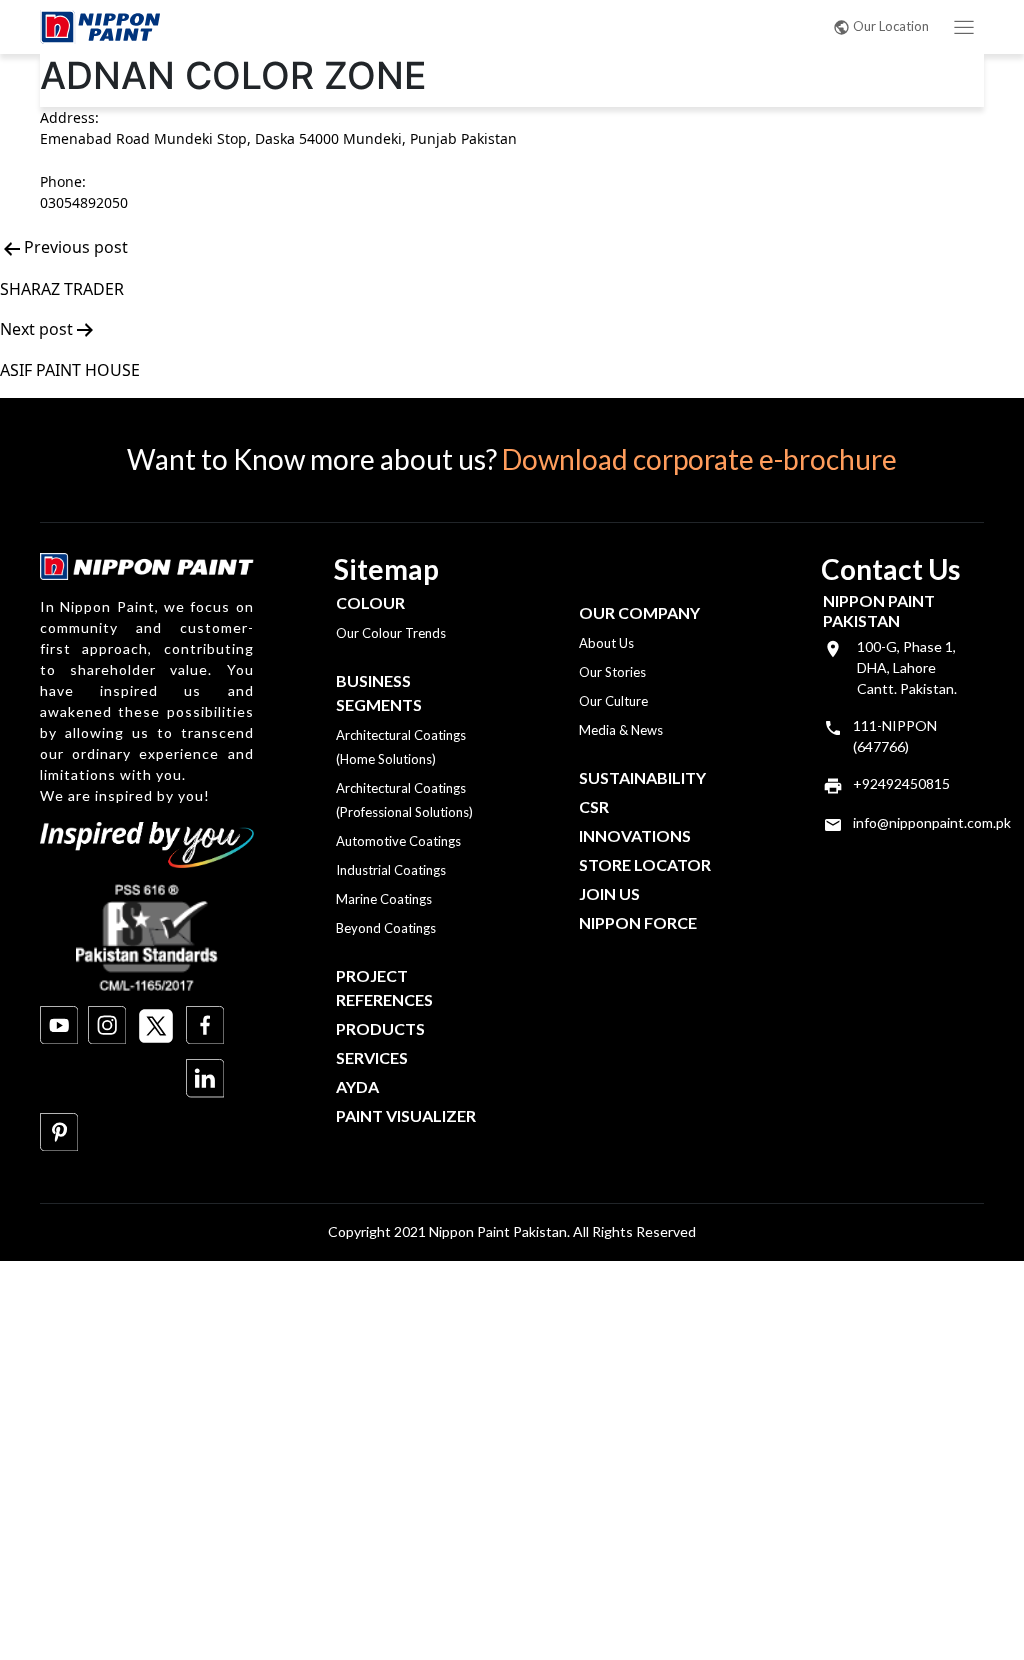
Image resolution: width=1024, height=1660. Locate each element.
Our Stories (612, 672)
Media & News (621, 730)
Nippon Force (638, 922)
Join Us (609, 893)
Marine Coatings (384, 899)
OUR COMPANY (639, 612)
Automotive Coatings (398, 841)
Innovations (635, 835)
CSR (594, 806)
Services (372, 1057)
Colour (370, 602)
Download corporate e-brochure (699, 459)
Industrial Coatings (391, 870)
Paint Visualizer (406, 1115)
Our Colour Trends (391, 633)
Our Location (891, 26)
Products (380, 1028)
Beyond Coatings (386, 928)
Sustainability (642, 777)
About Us (606, 643)
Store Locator (645, 864)
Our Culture (613, 701)
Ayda (357, 1086)
